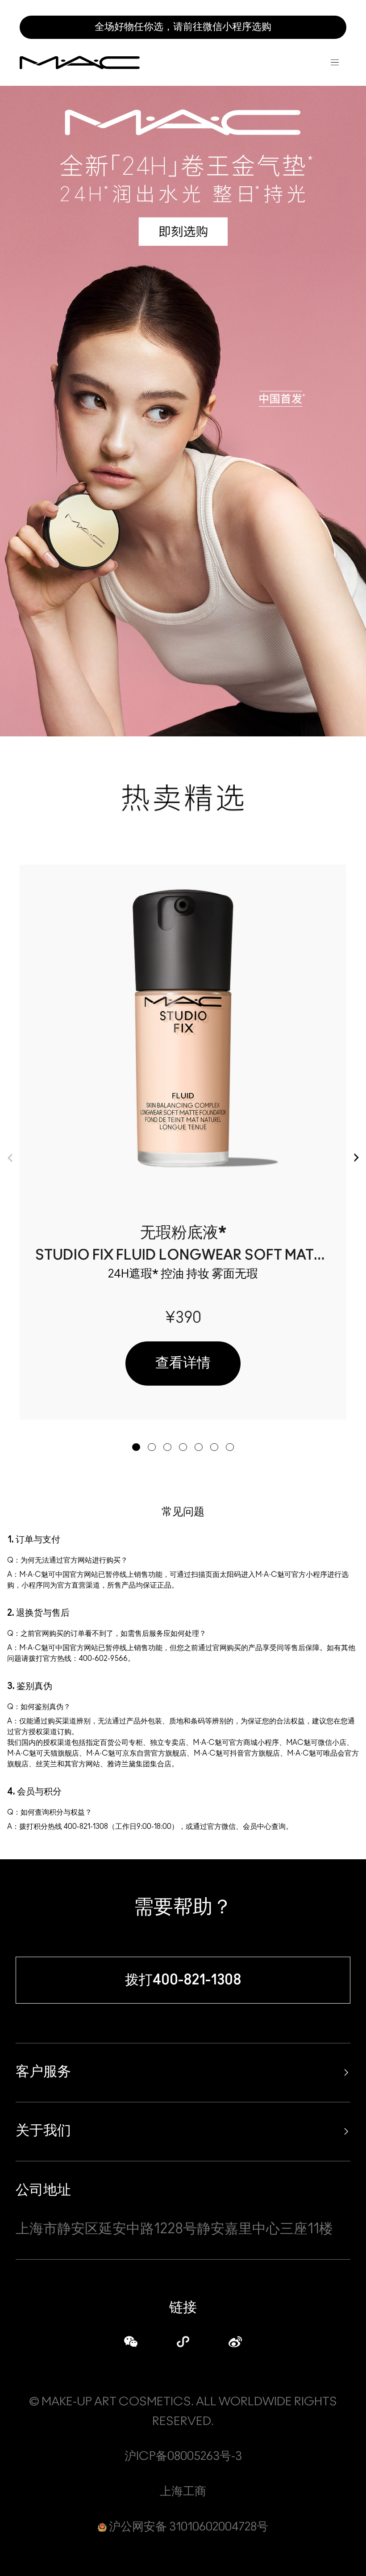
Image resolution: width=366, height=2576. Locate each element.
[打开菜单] (335, 63)
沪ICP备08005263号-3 (183, 2456)
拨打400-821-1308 (183, 1980)
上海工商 (183, 2492)
